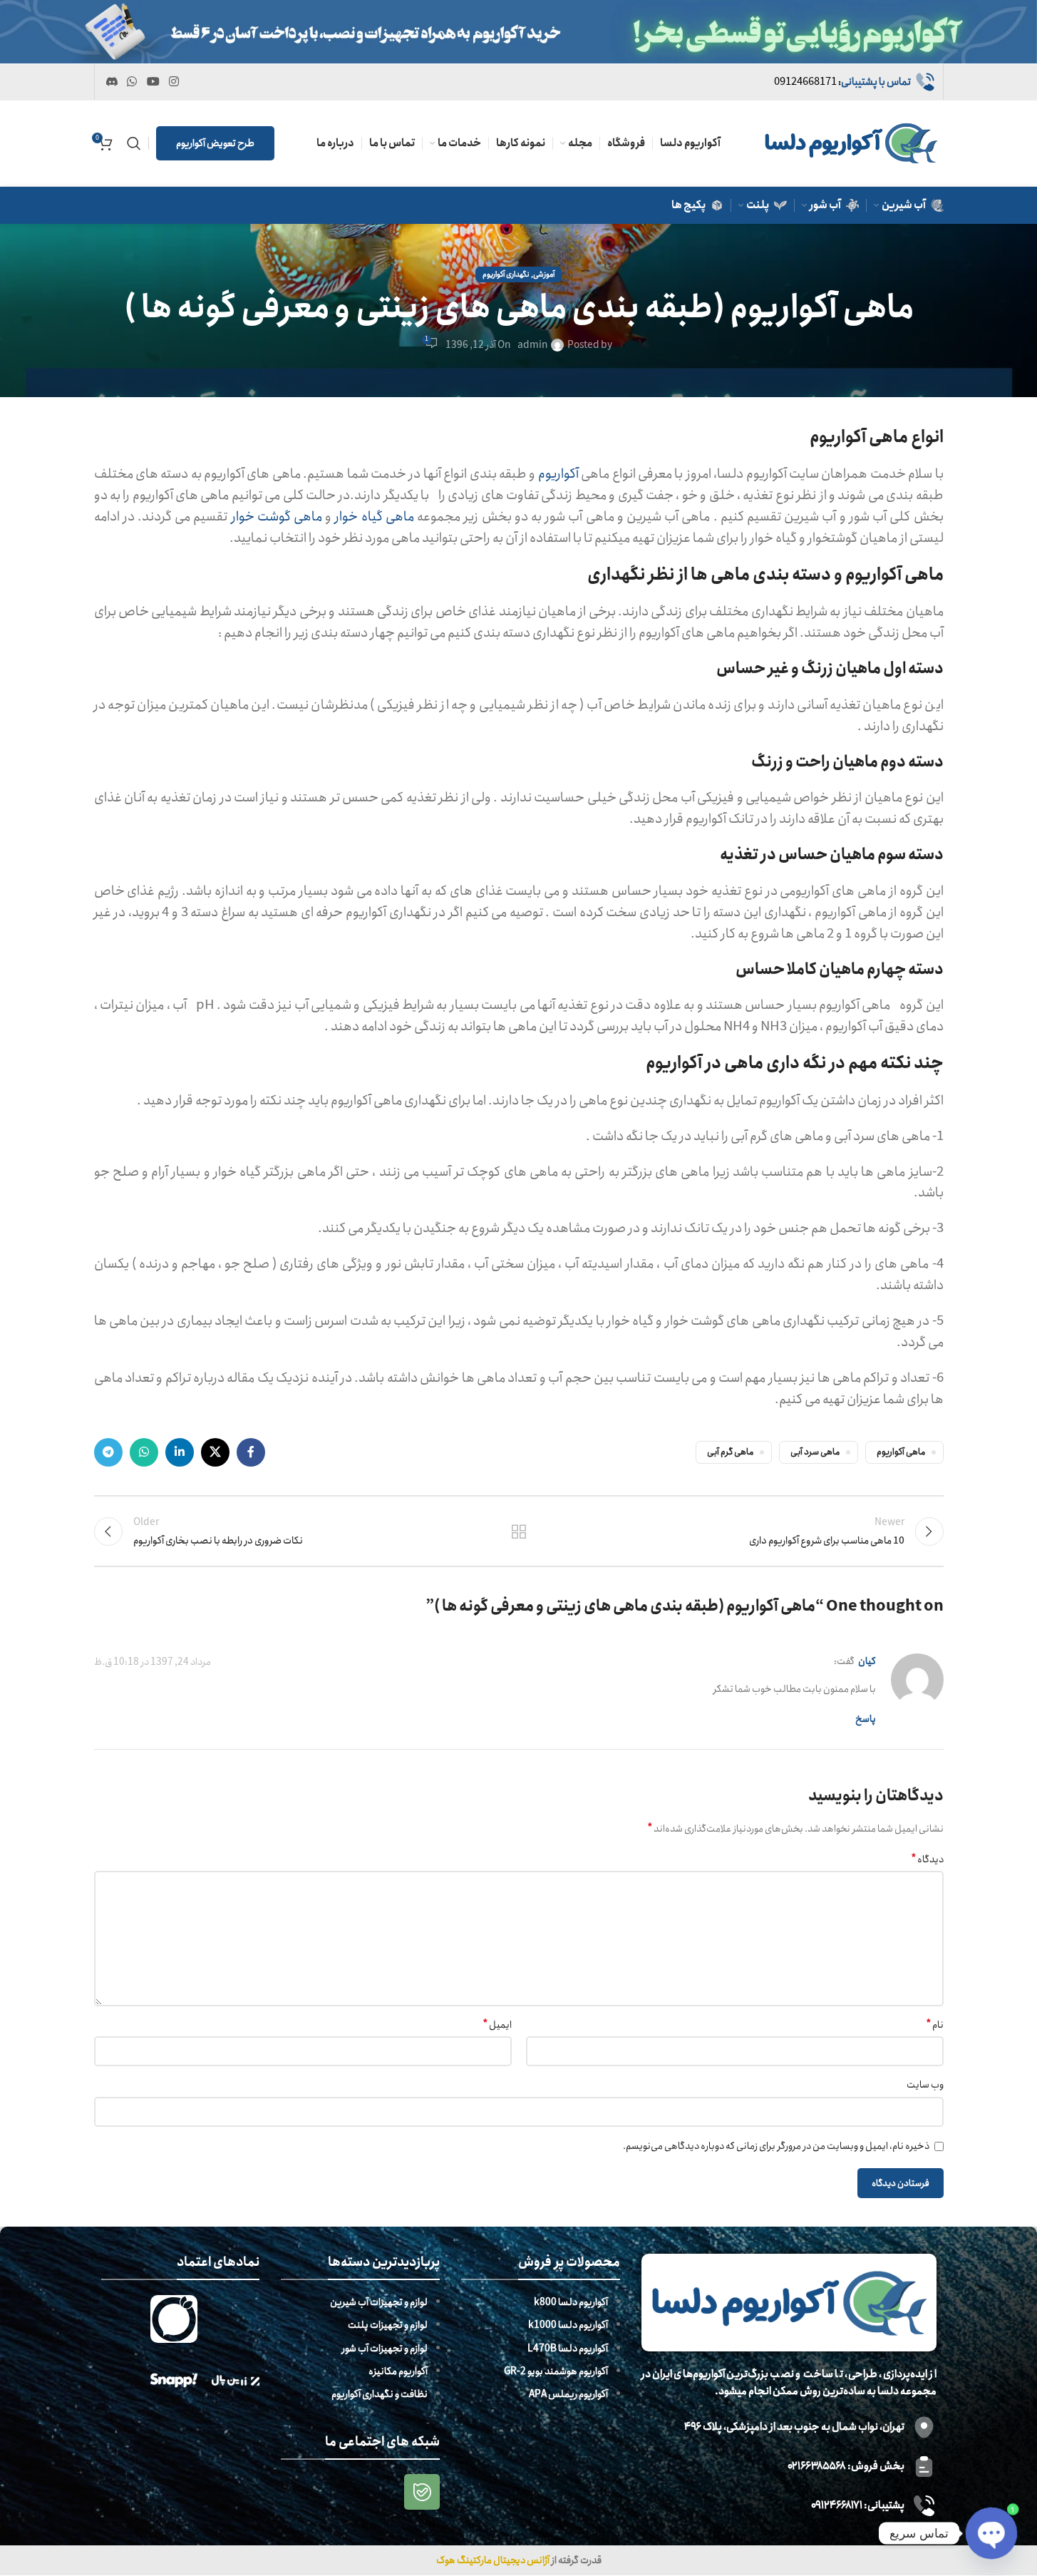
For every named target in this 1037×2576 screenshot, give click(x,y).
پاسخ (866, 1719)
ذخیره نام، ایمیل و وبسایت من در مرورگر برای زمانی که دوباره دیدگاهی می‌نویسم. (776, 2146)
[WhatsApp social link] (132, 82)
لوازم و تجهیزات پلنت (388, 2326)
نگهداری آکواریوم (506, 274)
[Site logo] (851, 143)
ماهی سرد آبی (815, 1452)
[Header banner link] (518, 32)
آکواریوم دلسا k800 (571, 2303)
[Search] (134, 143)
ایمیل (497, 2025)
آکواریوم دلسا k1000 (568, 2326)
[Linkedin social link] (180, 1452)
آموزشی (544, 274)
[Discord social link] (112, 82)
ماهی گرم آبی (730, 1452)
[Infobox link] (855, 82)
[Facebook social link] (251, 1452)
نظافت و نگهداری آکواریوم (380, 2395)
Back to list (518, 1531)
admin (532, 345)
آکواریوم (558, 474)
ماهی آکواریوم (901, 1452)
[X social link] (215, 1452)
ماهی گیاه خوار (374, 517)
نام (935, 2025)
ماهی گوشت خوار (277, 517)
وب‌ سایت (925, 2085)
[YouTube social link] (153, 82)
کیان (867, 1661)
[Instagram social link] (174, 82)
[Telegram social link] (108, 1452)
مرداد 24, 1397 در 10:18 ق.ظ (153, 1662)
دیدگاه (927, 1859)
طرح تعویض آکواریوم (215, 143)
